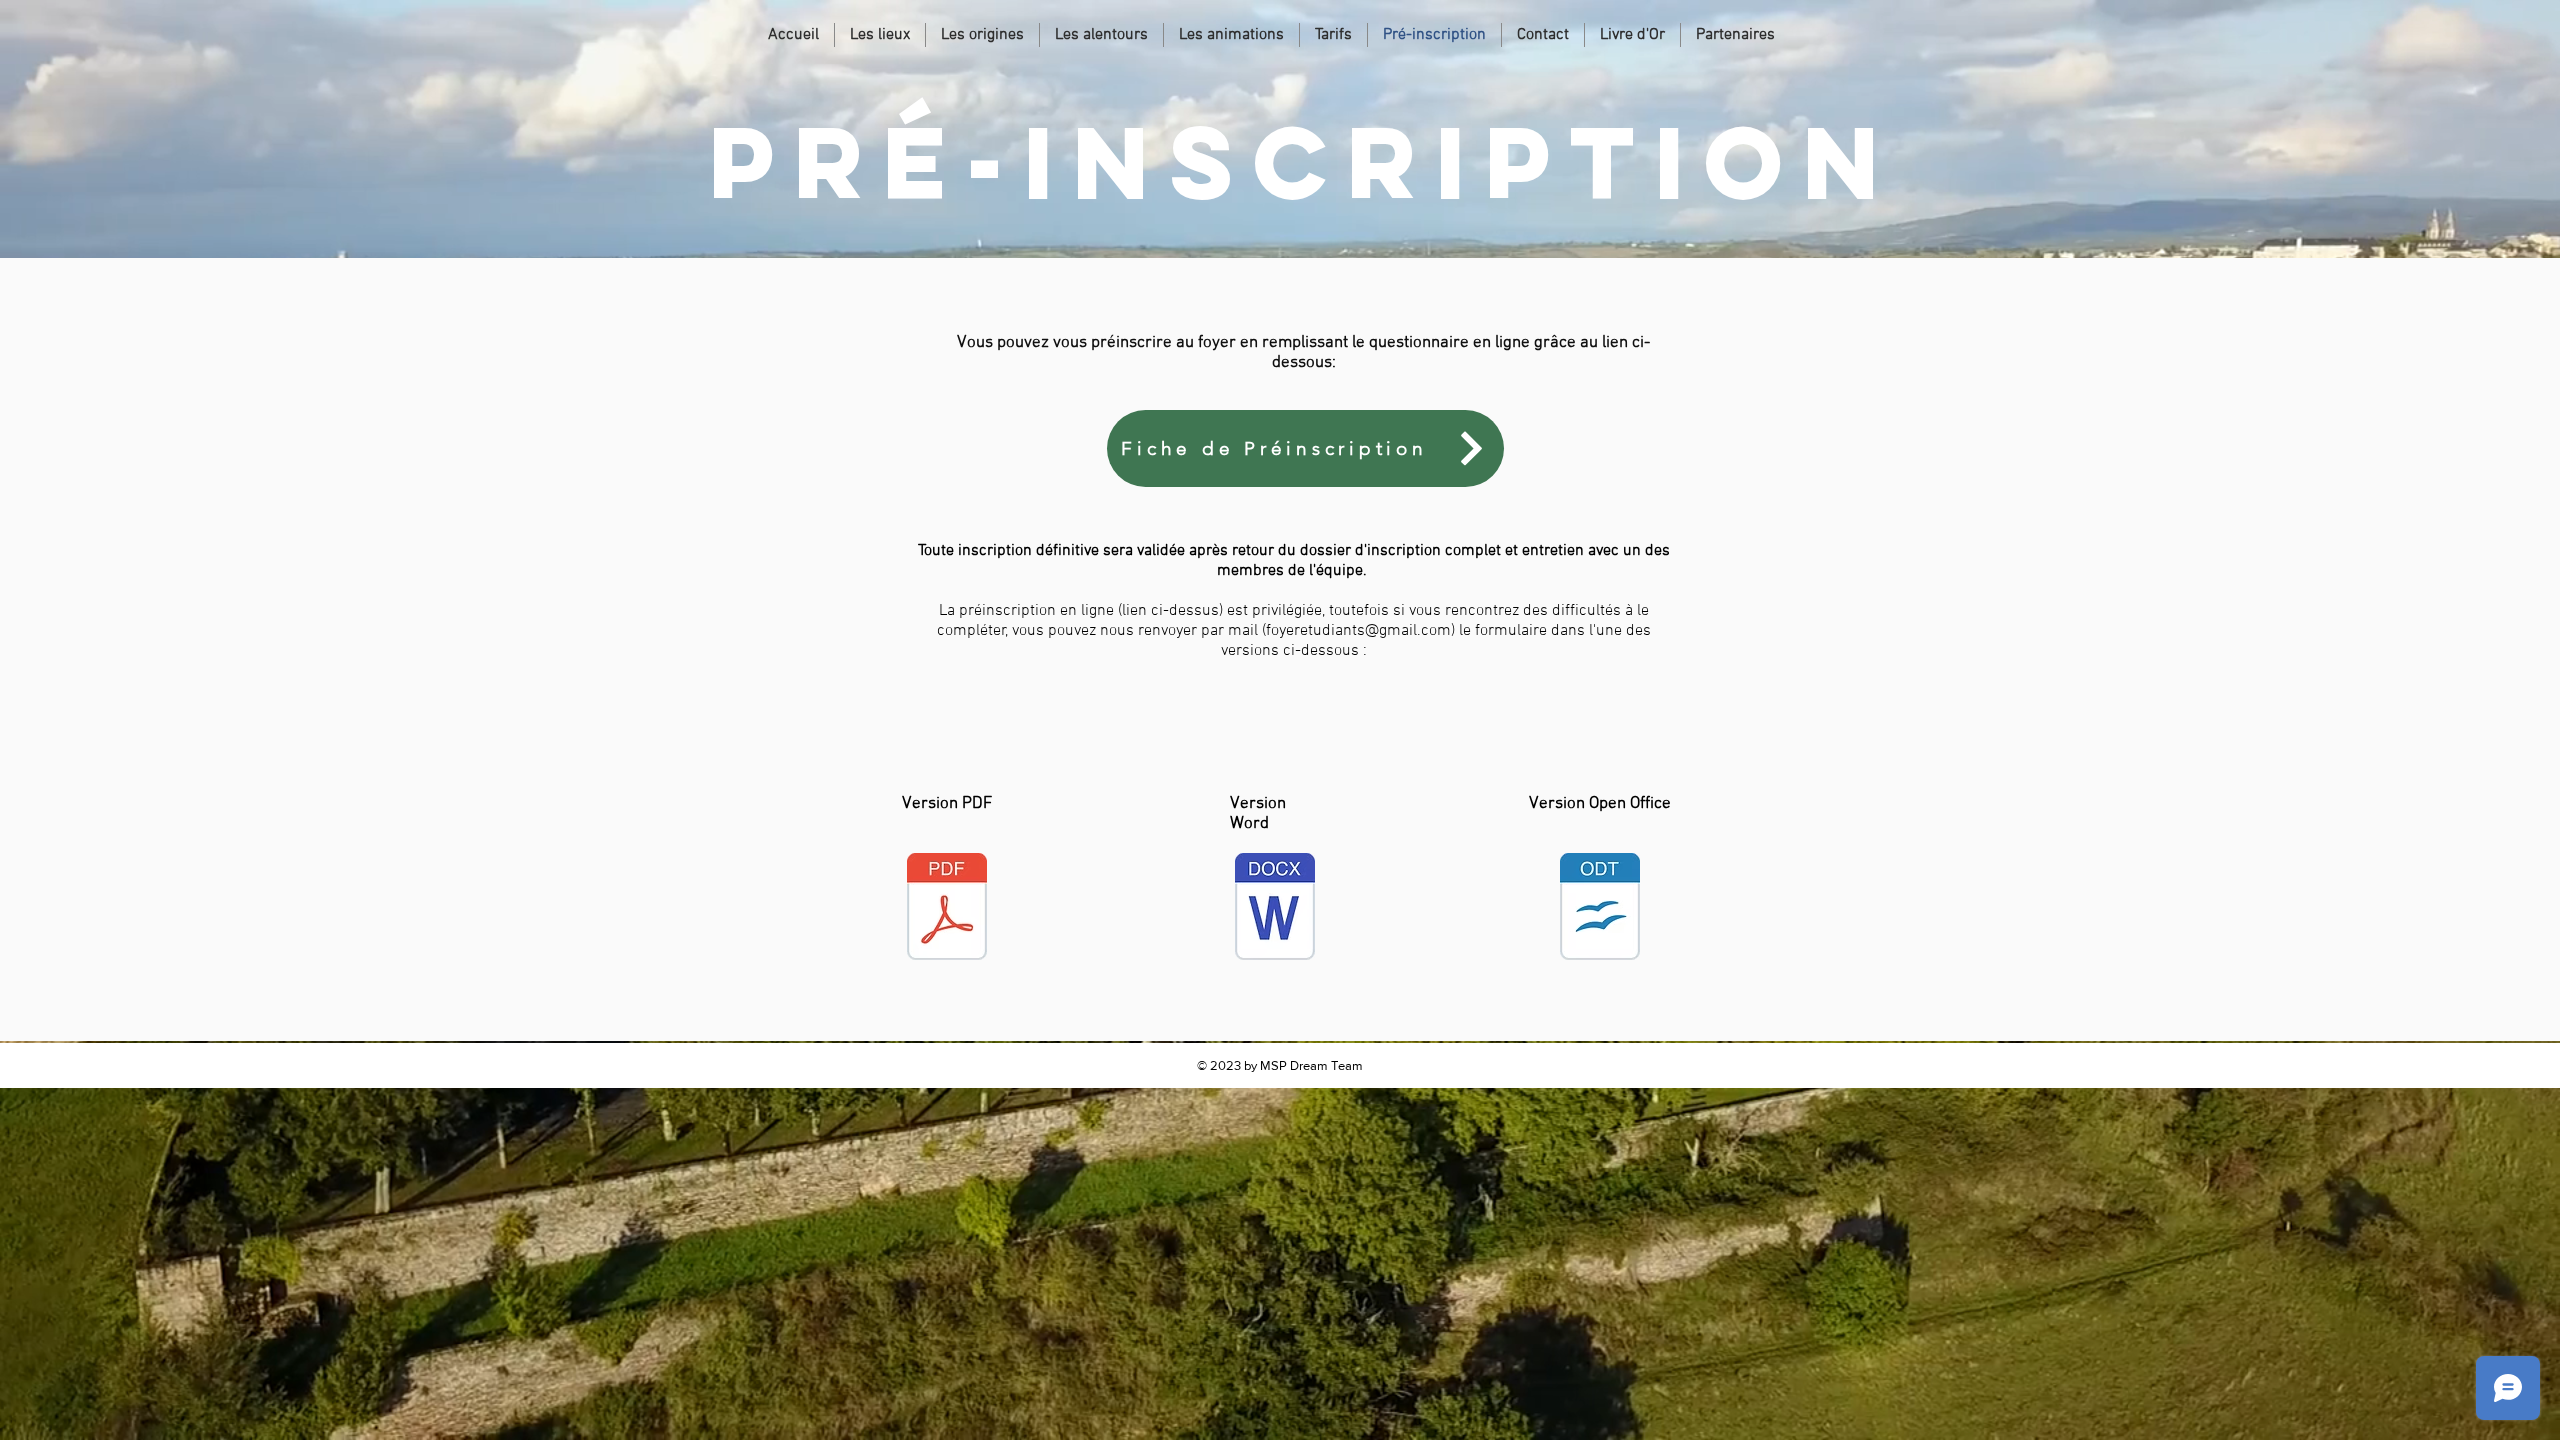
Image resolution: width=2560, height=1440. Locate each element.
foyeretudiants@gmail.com (1358, 631)
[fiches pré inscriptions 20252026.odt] (1600, 909)
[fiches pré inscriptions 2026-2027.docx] (1275, 909)
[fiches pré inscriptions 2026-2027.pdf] (947, 909)
